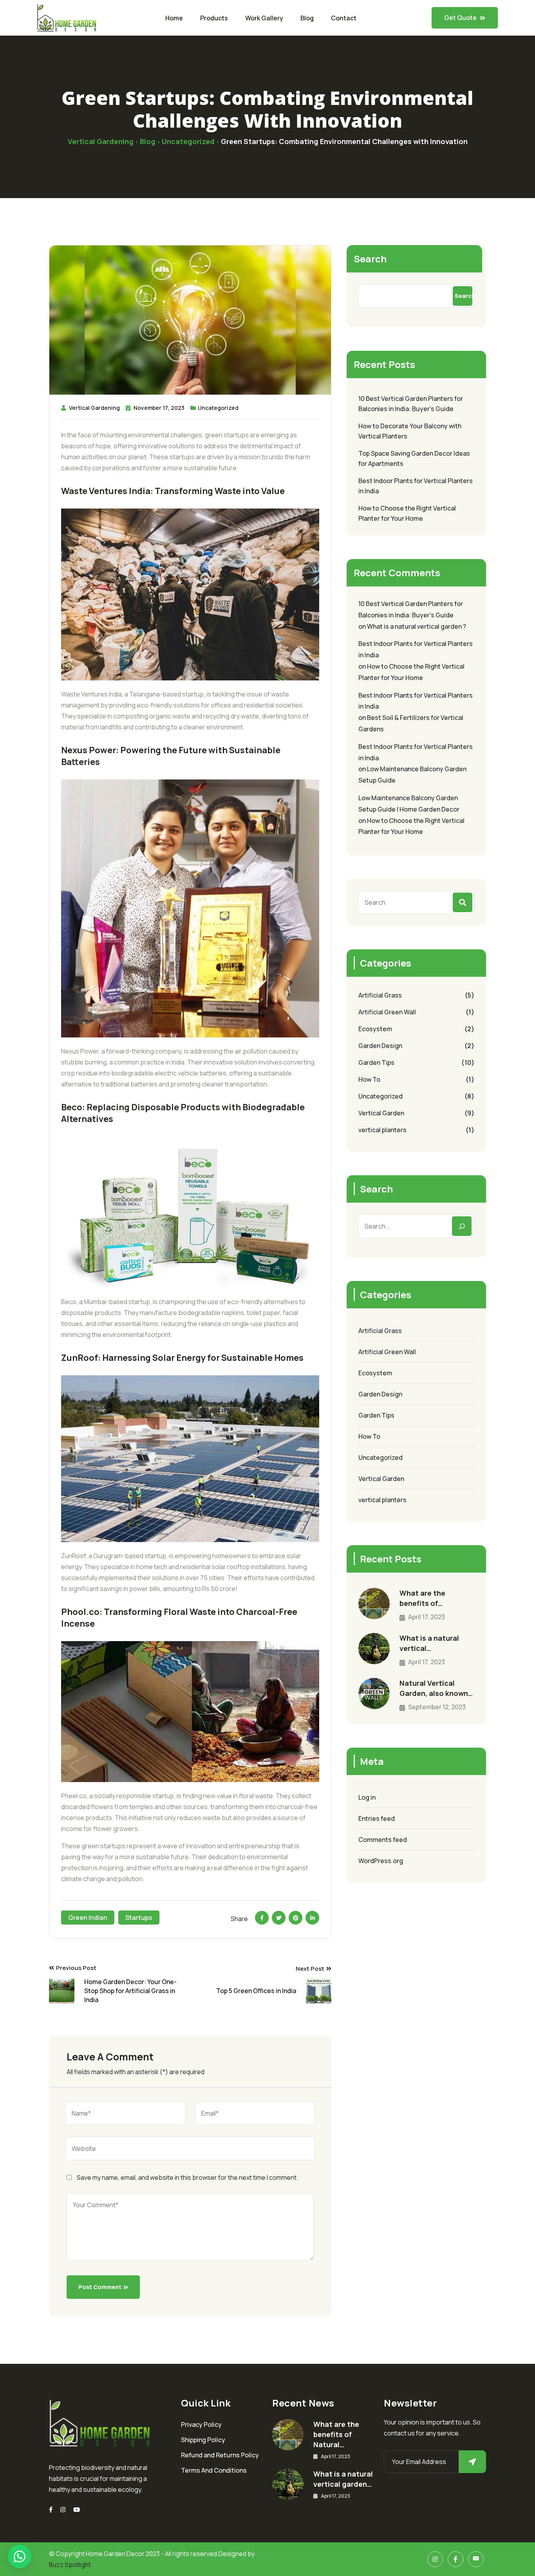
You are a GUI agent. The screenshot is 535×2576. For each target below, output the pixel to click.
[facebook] (51, 2510)
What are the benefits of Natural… (336, 2434)
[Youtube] (77, 2510)
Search (370, 259)
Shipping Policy (203, 2440)
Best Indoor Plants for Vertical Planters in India (416, 486)
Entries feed (377, 1818)
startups (139, 1918)
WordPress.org (381, 1861)
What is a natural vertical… (429, 1643)
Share (239, 1919)
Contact (344, 18)
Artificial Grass (380, 995)
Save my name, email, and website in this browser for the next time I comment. (187, 2177)
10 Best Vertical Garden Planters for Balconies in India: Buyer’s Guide (411, 404)
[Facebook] (455, 2559)
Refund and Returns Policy (220, 2455)
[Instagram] (63, 2510)
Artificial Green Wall (387, 1012)
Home (174, 18)
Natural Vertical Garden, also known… (436, 1688)
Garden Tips (376, 1063)
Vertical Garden (381, 1113)
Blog (307, 18)
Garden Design (380, 1046)
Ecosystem (375, 1029)
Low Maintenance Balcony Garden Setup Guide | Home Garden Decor (409, 804)
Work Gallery (264, 18)
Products (214, 18)
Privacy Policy (201, 2424)
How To (369, 1079)
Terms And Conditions (214, 2470)
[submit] (472, 2462)
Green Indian (88, 1918)
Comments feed (383, 1840)
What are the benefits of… (422, 1598)
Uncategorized (218, 408)
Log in (367, 1797)
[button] (20, 2556)
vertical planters (382, 1130)
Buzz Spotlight (70, 2565)
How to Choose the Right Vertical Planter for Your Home (407, 513)
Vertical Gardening (94, 408)
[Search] (462, 1226)
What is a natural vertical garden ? (417, 626)
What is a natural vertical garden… (343, 2479)
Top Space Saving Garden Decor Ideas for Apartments (414, 458)
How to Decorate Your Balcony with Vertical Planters (410, 431)
